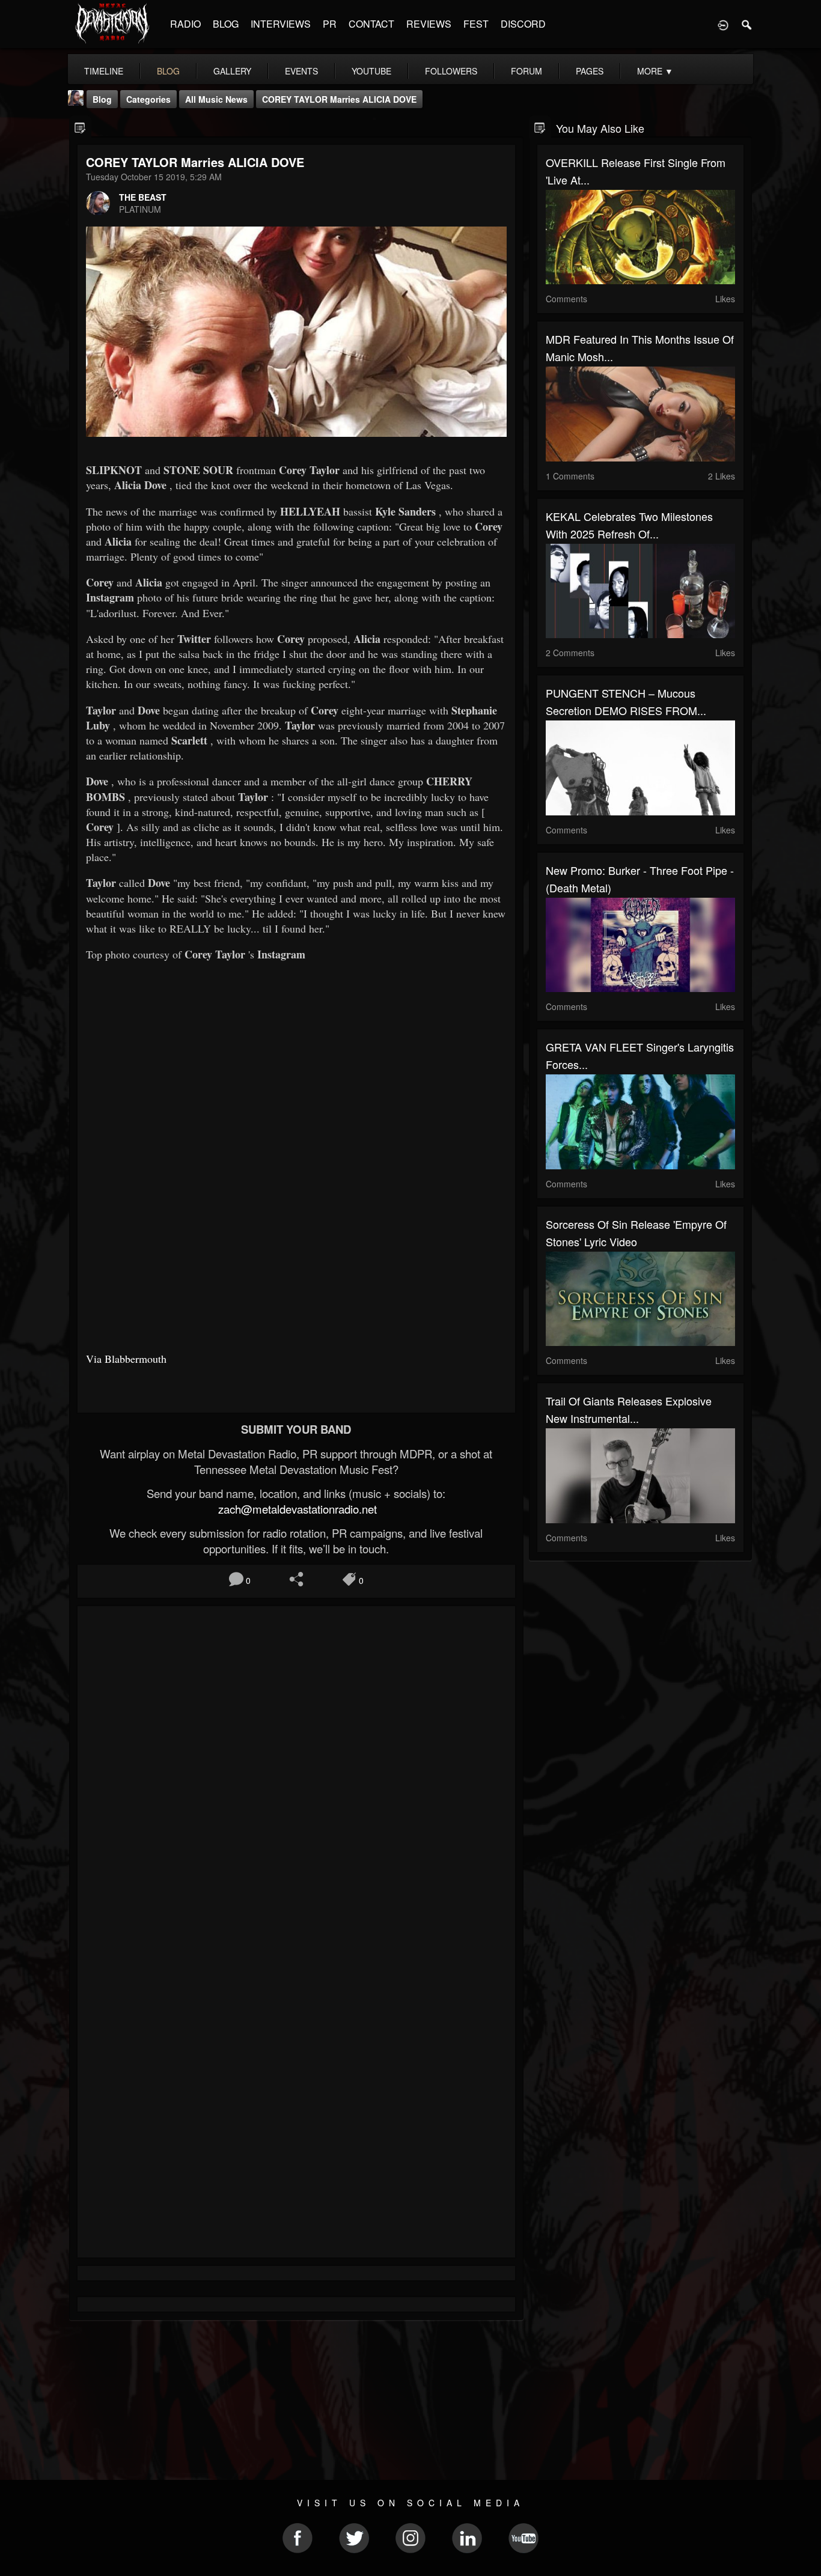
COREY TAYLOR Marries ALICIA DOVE (339, 99)
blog (168, 71)
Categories (148, 99)
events (301, 71)
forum (526, 71)
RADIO (185, 24)
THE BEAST (143, 197)
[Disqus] (296, 1776)
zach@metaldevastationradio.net (296, 1509)
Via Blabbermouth (126, 1359)
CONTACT (371, 24)
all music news (216, 99)
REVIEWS (429, 24)
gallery (232, 71)
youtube (371, 71)
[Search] (747, 24)
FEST (476, 24)
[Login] (723, 24)
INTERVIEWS (281, 24)
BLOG (226, 24)
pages (590, 71)
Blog (102, 99)
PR (330, 24)
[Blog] (80, 127)
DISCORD (523, 24)
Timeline (104, 71)
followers (451, 71)
